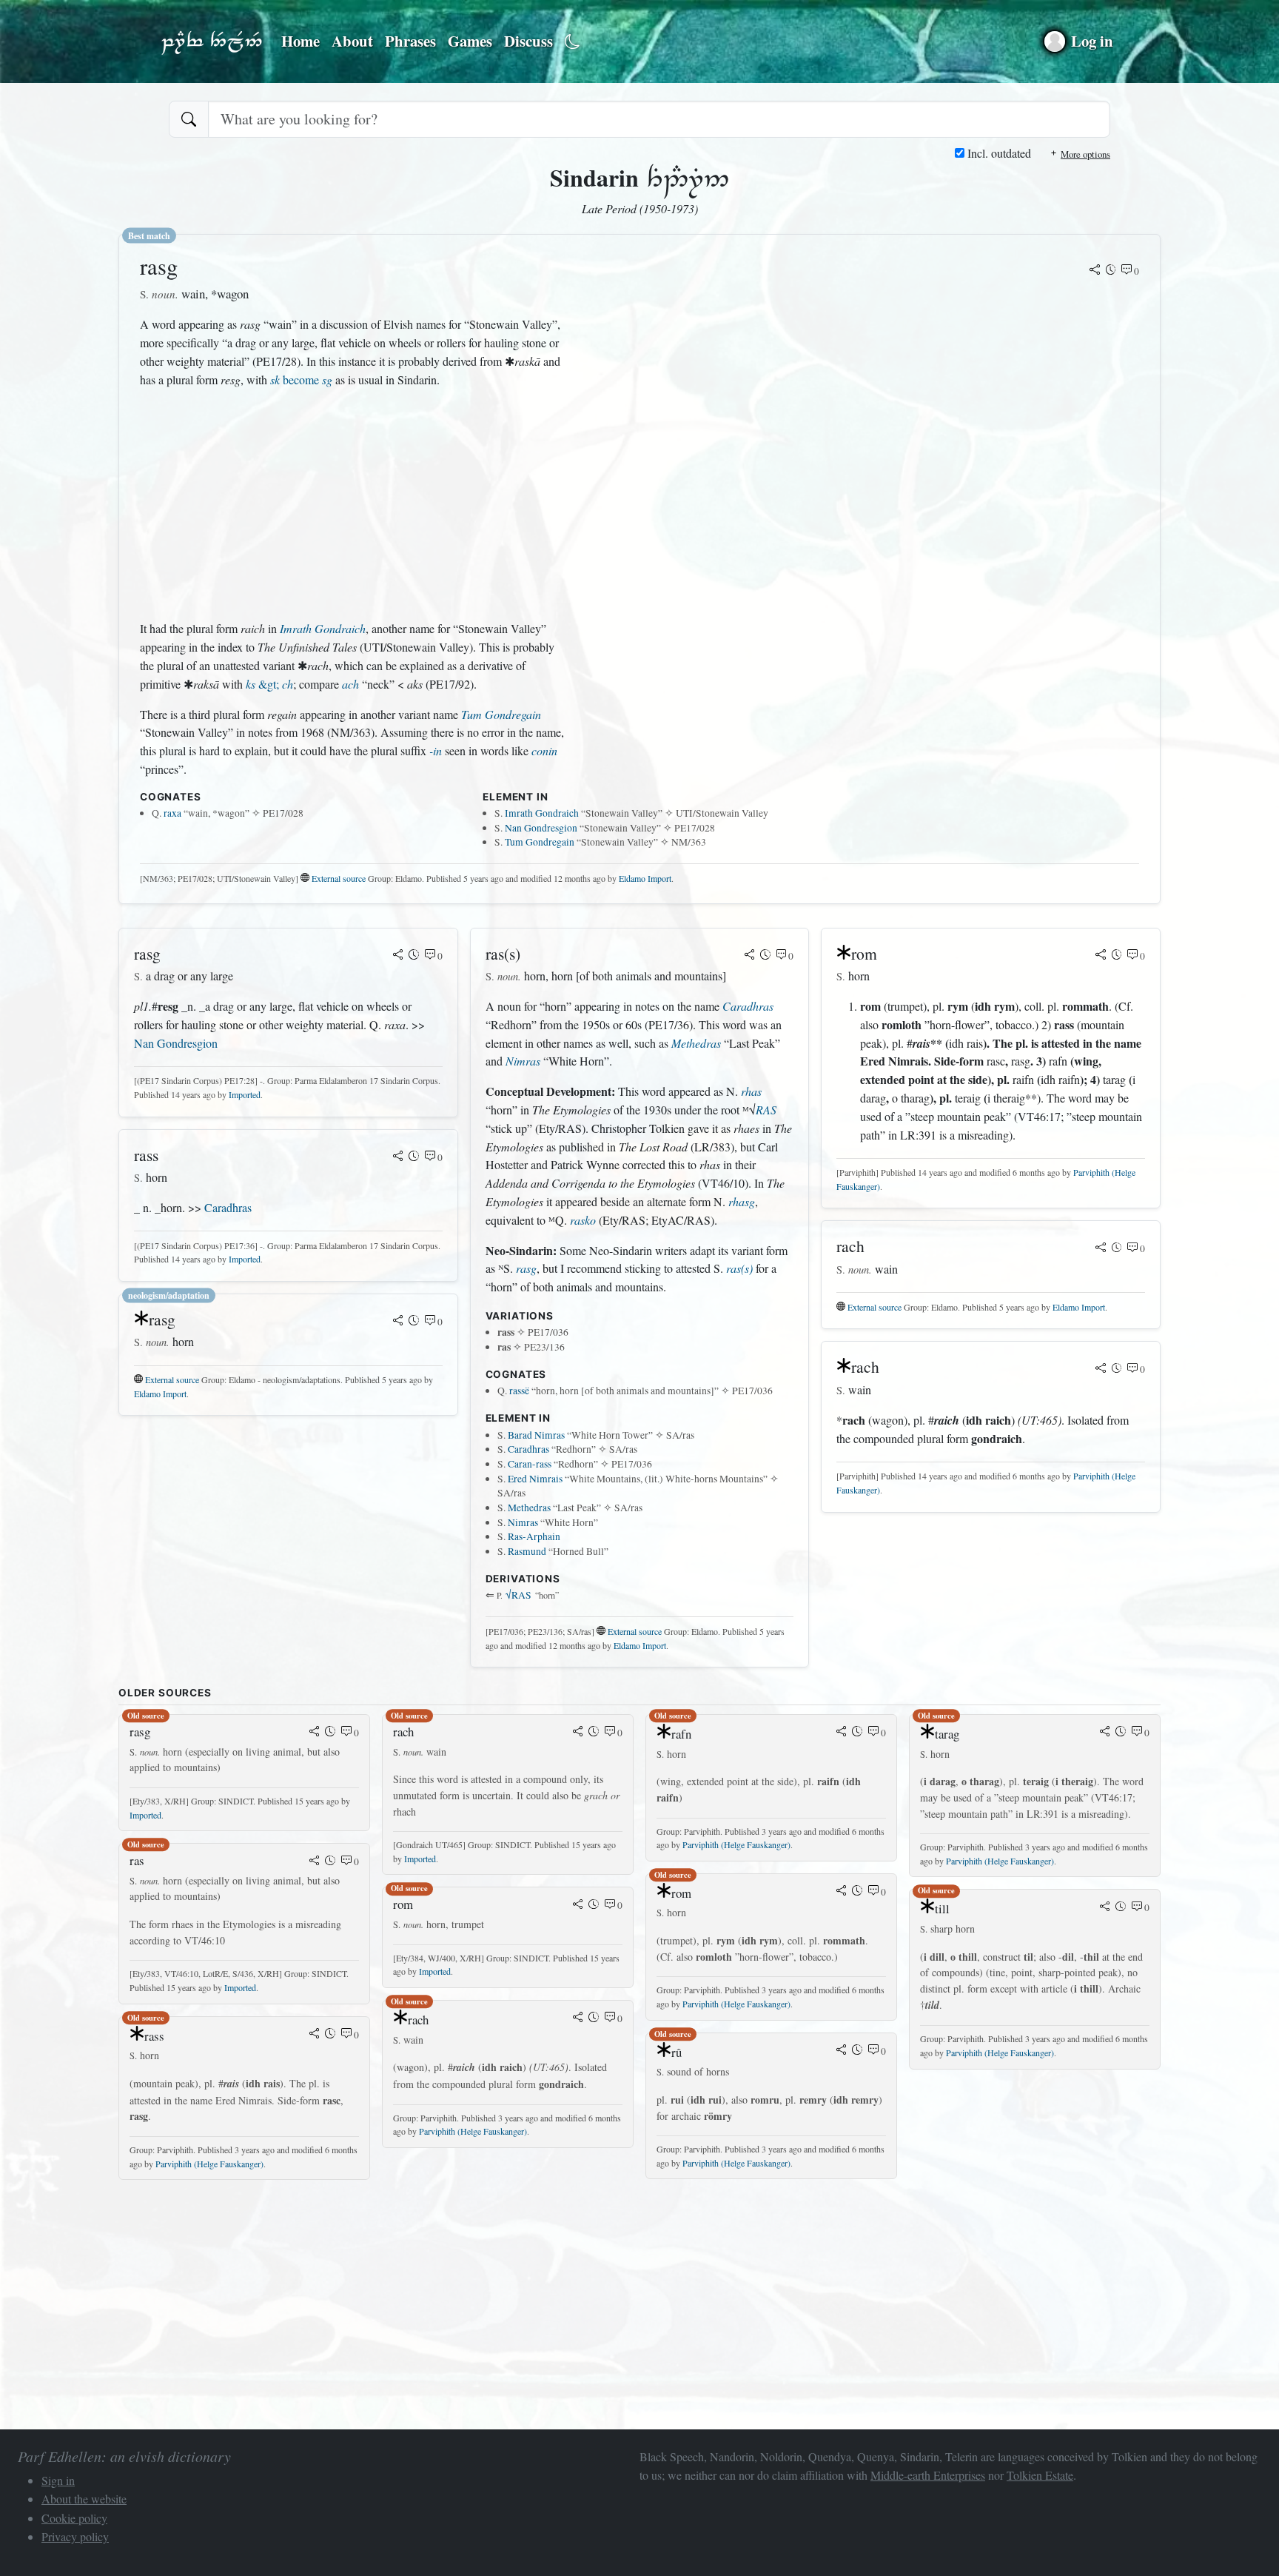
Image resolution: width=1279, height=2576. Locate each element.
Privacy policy (75, 2536)
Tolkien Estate (1040, 2475)
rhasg (742, 1201)
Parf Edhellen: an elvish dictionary (212, 41)
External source (339, 878)
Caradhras (228, 1207)
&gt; (269, 684)
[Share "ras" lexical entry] (315, 1861)
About (352, 41)
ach (350, 684)
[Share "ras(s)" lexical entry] (750, 956)
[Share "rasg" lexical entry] (1095, 271)
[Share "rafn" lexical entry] (842, 1733)
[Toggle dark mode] (573, 42)
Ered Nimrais (535, 1479)
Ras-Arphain (534, 1536)
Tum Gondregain (501, 714)
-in (436, 750)
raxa (172, 813)
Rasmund (527, 1551)
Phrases (410, 41)
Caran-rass (530, 1464)
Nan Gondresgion (541, 828)
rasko (583, 1220)
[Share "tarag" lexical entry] (1105, 1733)
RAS (766, 1110)
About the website (84, 2499)
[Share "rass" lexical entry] (398, 1157)
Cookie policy (74, 2518)
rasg (526, 1268)
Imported (245, 1094)
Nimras (523, 1061)
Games (470, 41)
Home (301, 41)
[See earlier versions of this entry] (1111, 271)
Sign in (58, 2480)
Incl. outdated (998, 153)
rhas (751, 1091)
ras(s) (739, 1268)
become (301, 379)
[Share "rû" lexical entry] (842, 2051)
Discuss (528, 41)
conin (544, 750)
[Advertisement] (353, 504)
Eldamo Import (645, 878)
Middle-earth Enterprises (928, 2475)
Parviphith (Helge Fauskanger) (209, 2164)
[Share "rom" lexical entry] (1101, 956)
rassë (519, 1391)
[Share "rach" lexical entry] (1101, 1248)
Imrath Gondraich (323, 628)
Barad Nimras (536, 1435)
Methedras (696, 1043)
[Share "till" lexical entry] (1105, 1907)
